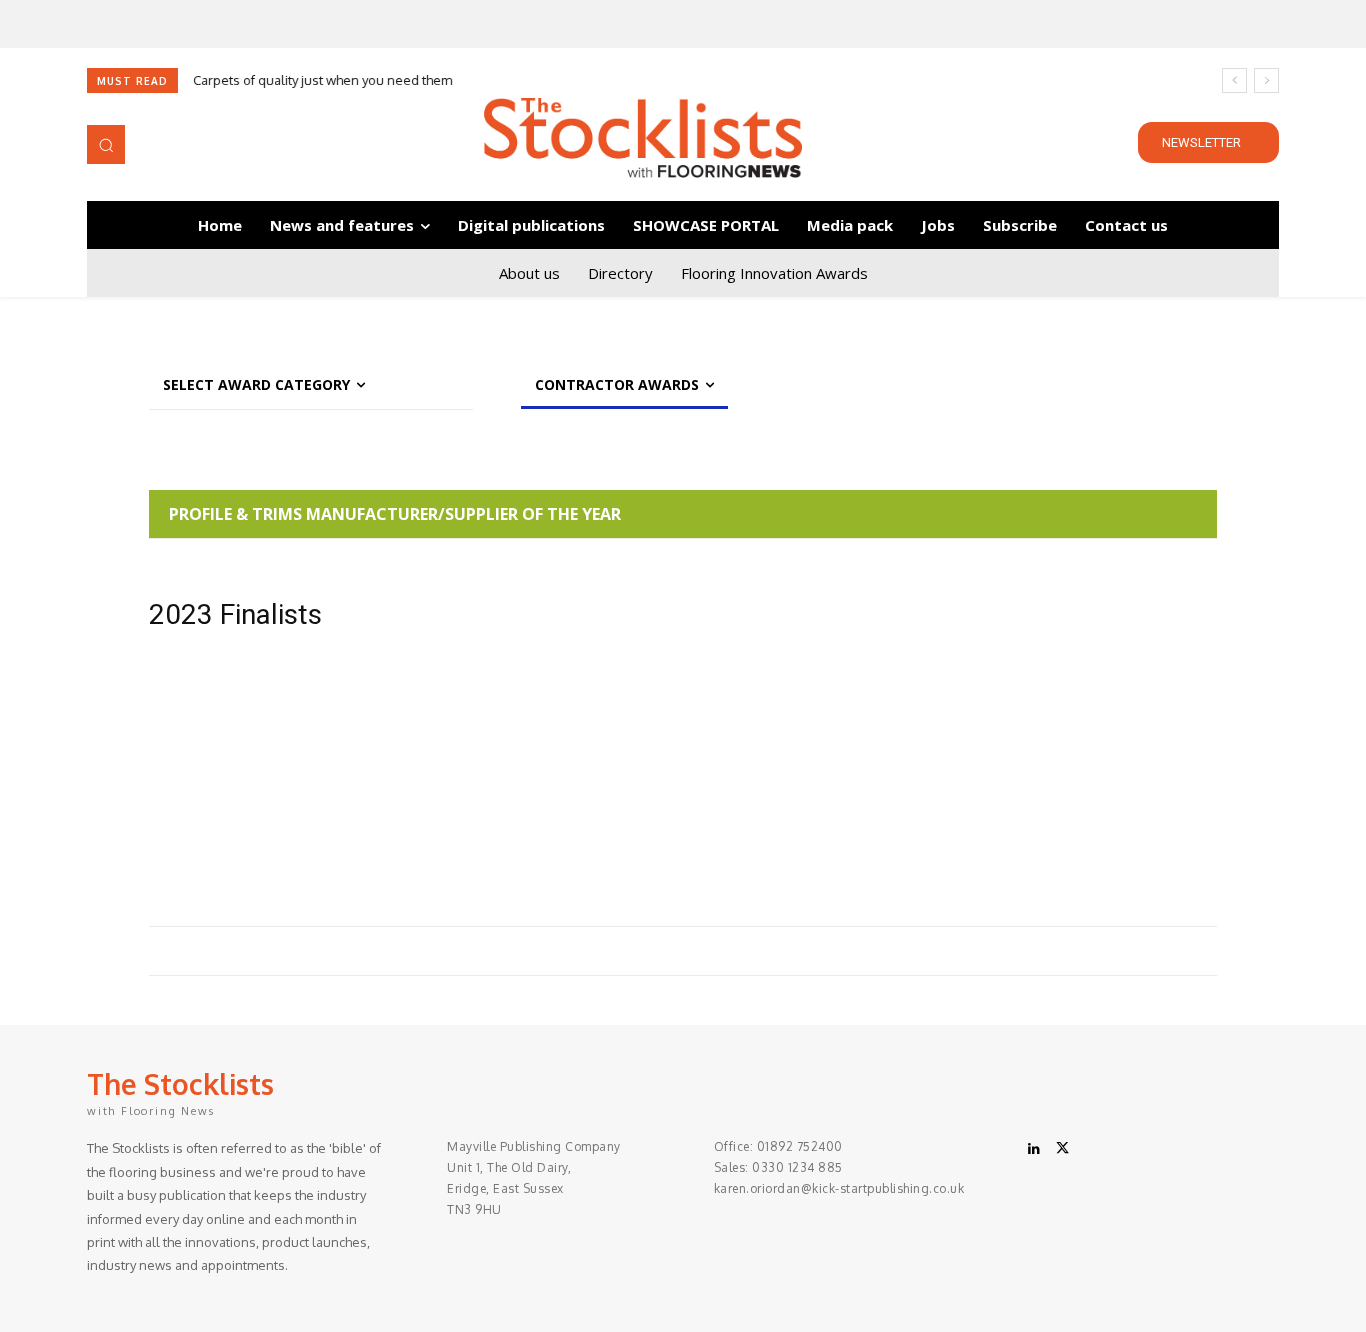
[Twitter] (1062, 1149)
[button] (106, 144)
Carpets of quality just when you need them (322, 80)
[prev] (1234, 80)
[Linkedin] (1034, 1149)
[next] (1266, 80)
